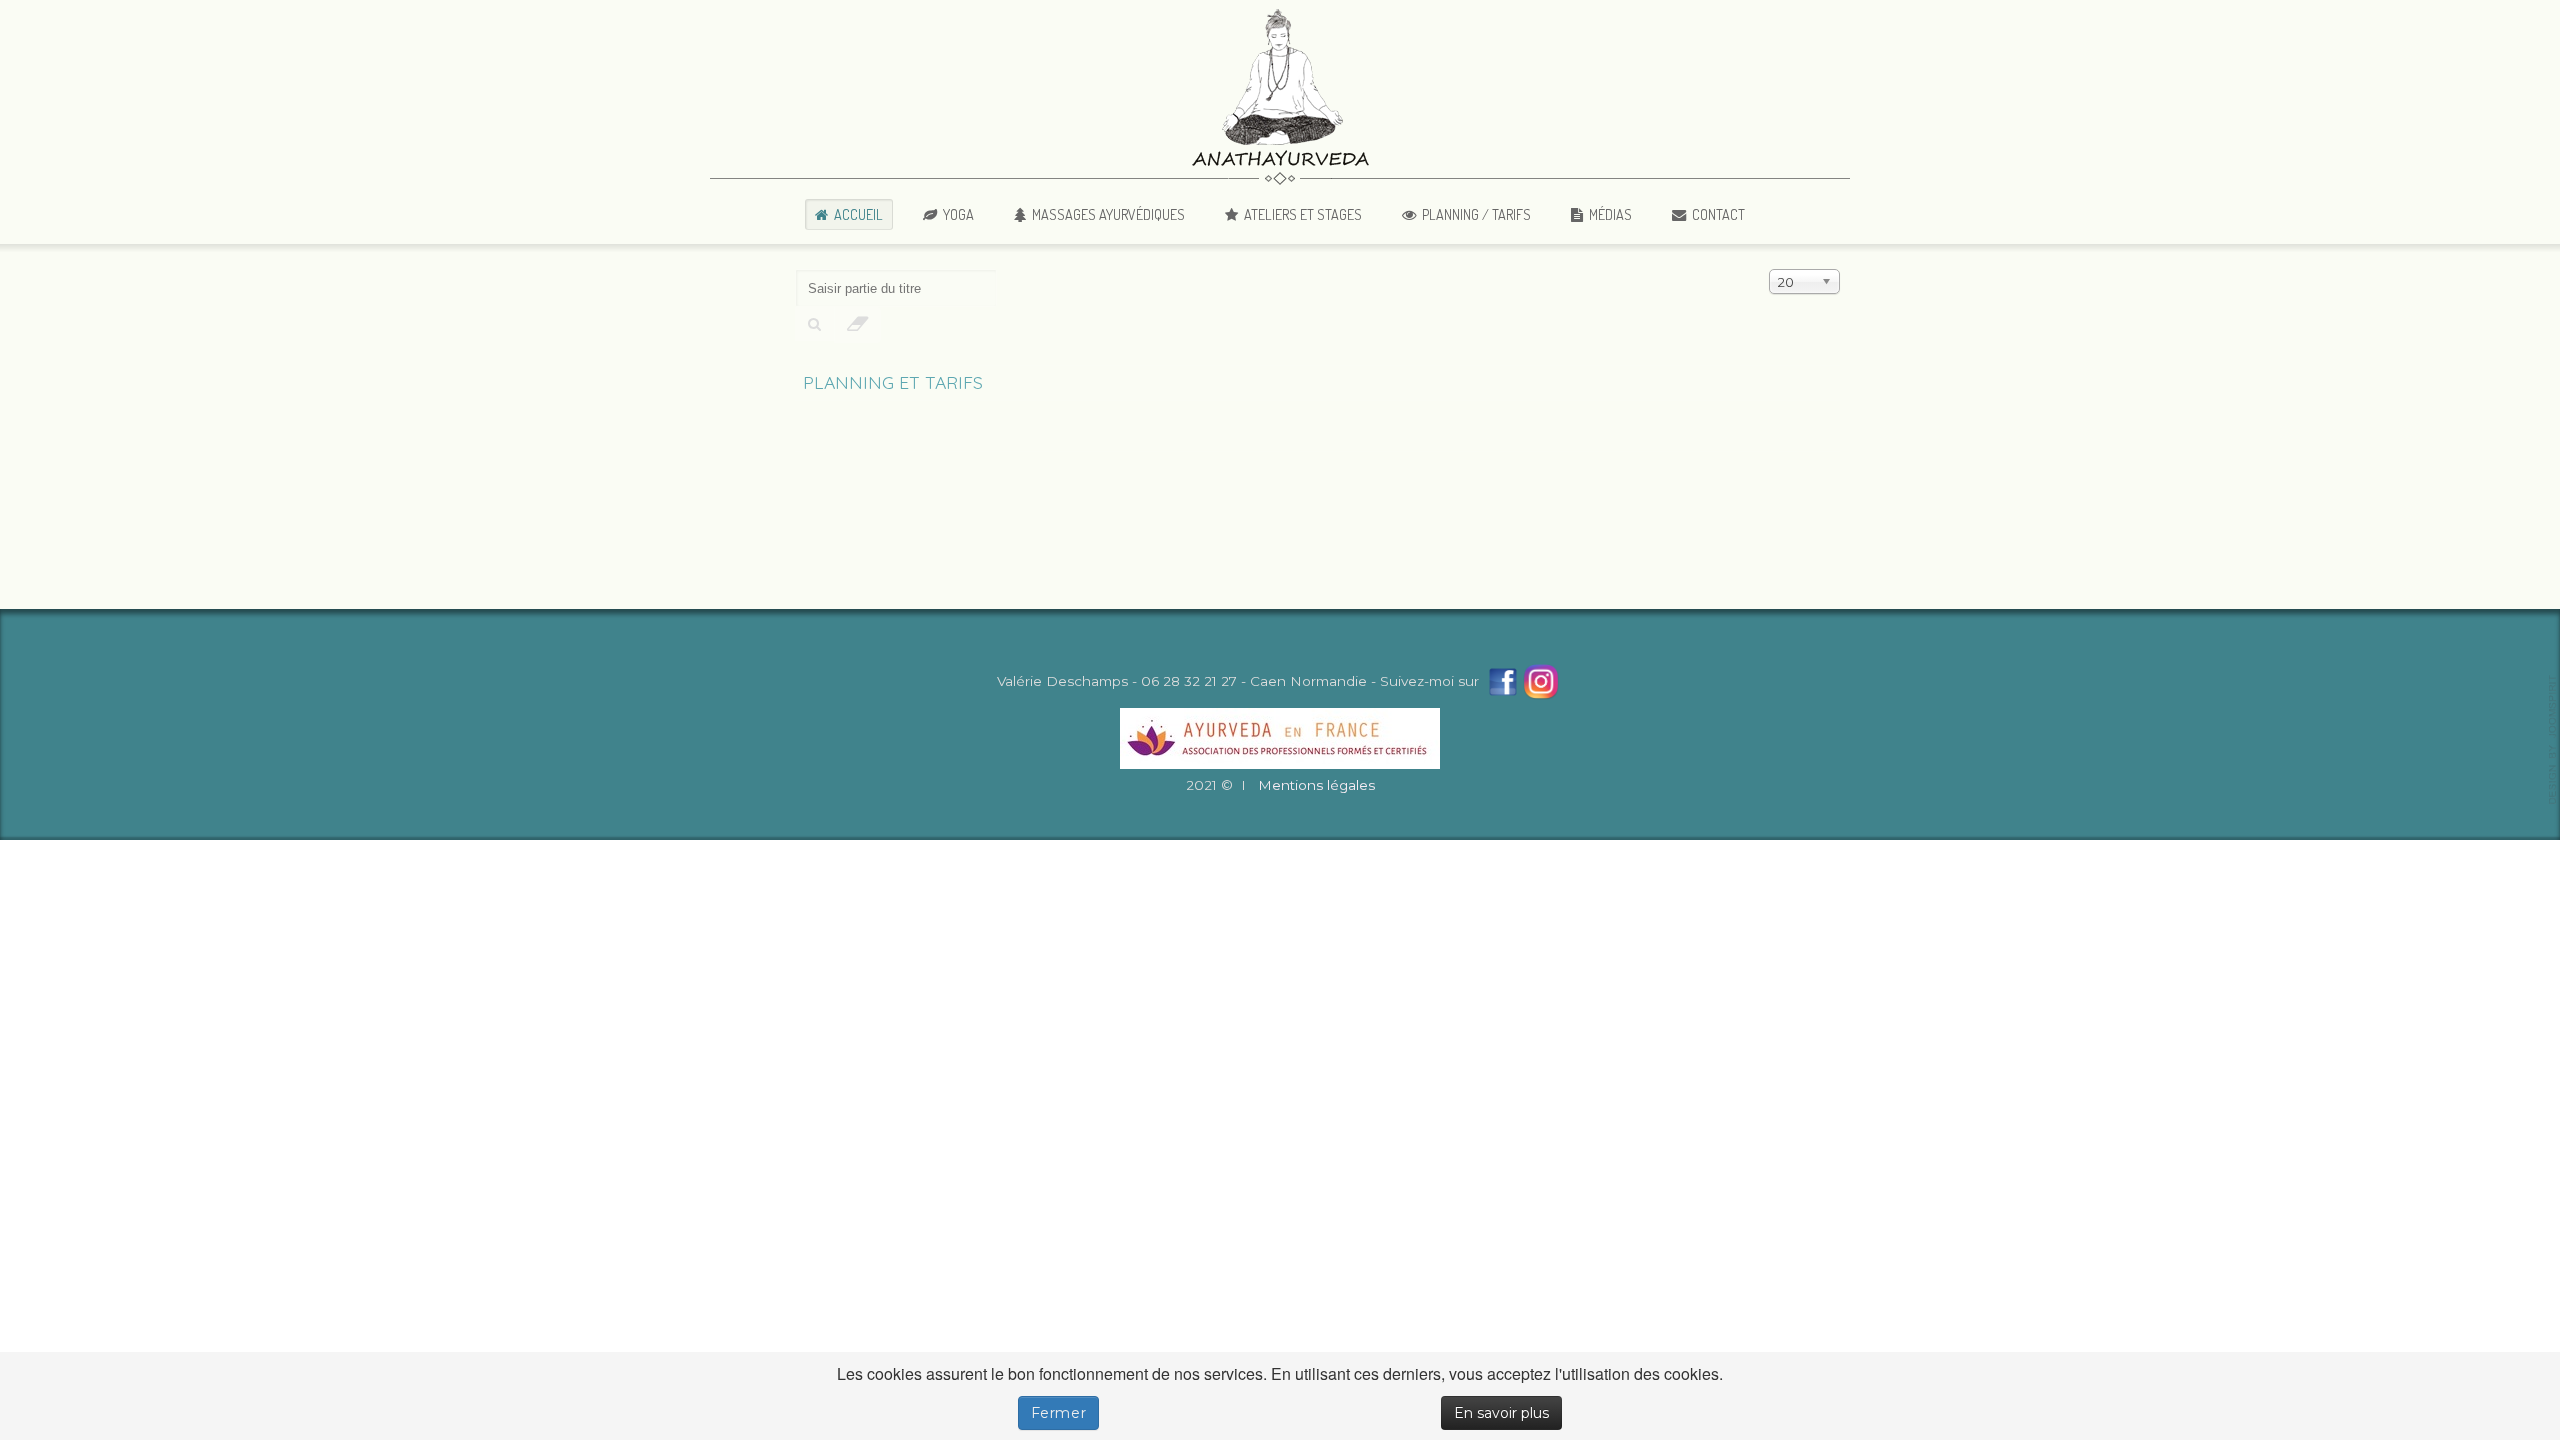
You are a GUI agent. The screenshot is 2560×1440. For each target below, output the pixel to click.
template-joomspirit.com (2553, 740)
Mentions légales (1316, 785)
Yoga (958, 214)
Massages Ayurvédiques (1108, 214)
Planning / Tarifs (1476, 214)
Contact (1718, 214)
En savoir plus (1501, 1413)
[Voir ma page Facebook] (1503, 681)
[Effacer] (858, 325)
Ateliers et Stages (1303, 214)
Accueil (858, 214)
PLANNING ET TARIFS (893, 382)
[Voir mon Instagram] (1541, 681)
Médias (1610, 214)
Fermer (1059, 1413)
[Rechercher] (815, 324)
